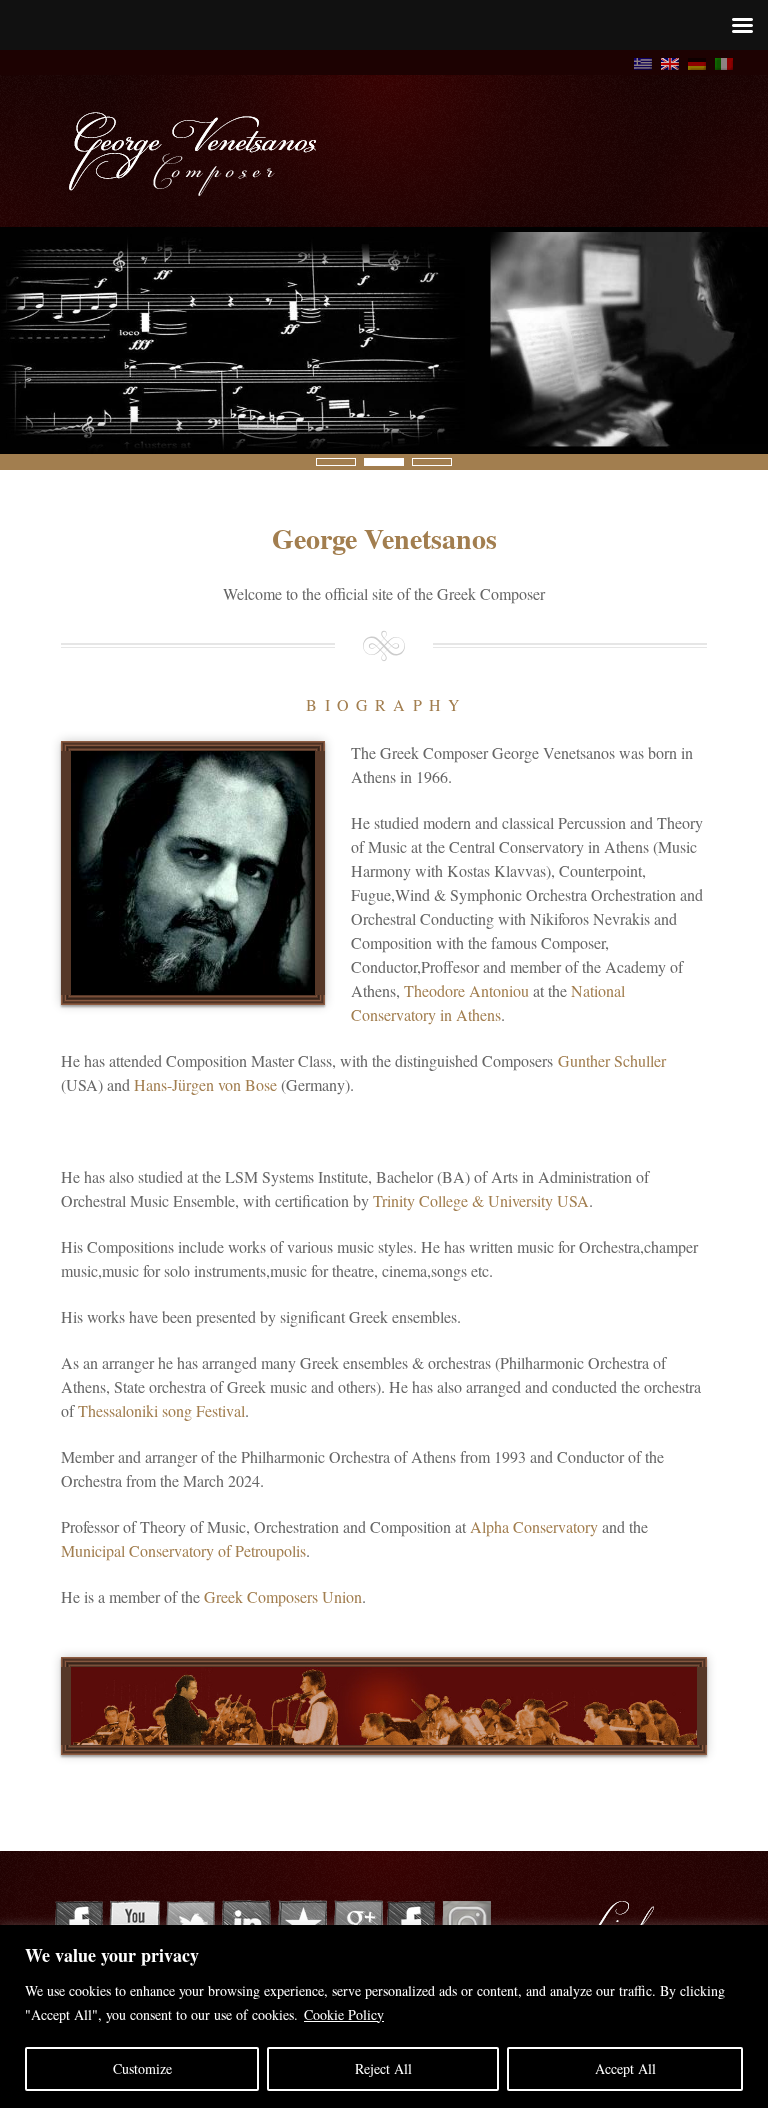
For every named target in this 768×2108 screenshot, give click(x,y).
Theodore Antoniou (466, 990)
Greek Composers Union (283, 1596)
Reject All (383, 2068)
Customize (142, 2068)
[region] (384, 2016)
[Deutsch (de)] (697, 61)
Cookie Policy (344, 2014)
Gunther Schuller (612, 1060)
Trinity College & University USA (481, 1200)
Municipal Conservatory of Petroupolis (183, 1550)
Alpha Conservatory (534, 1526)
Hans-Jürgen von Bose (205, 1084)
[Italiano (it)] (724, 61)
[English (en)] (670, 61)
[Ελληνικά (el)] (643, 61)
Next (11, 461)
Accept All (625, 2068)
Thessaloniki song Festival (161, 1410)
